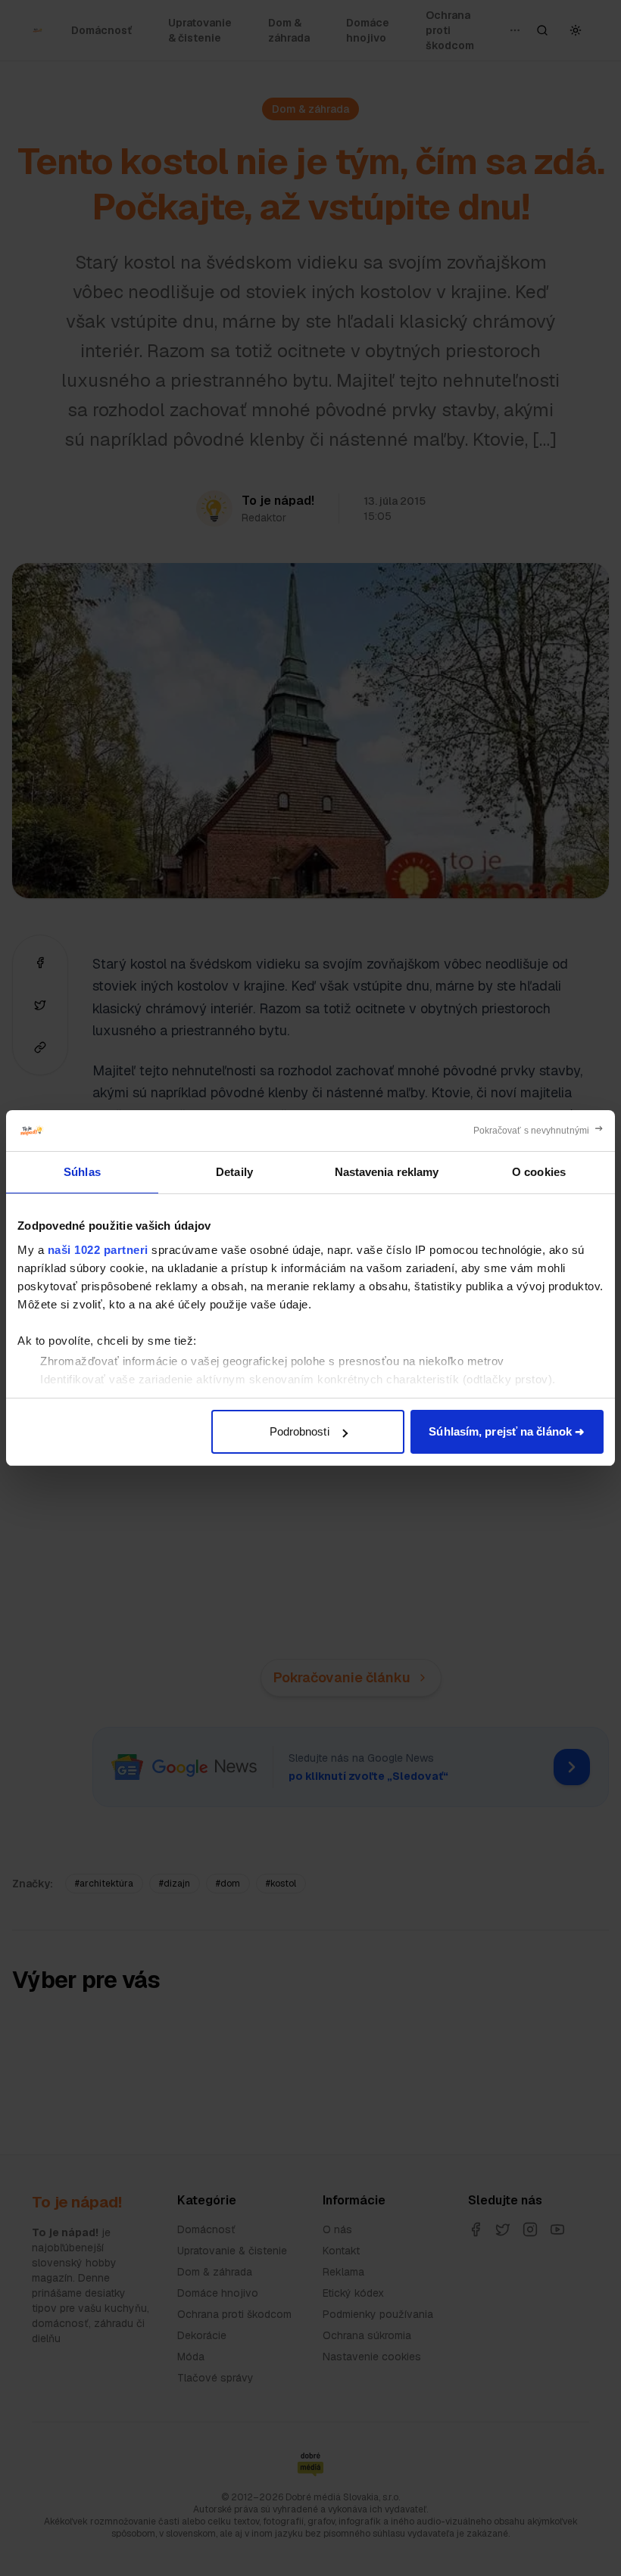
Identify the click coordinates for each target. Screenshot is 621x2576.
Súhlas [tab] (82, 1172)
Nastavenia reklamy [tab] (387, 1172)
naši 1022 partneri (98, 1250)
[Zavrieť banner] (539, 1131)
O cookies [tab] (539, 1172)
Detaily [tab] (234, 1172)
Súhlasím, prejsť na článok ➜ (507, 1431)
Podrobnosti (300, 1431)
